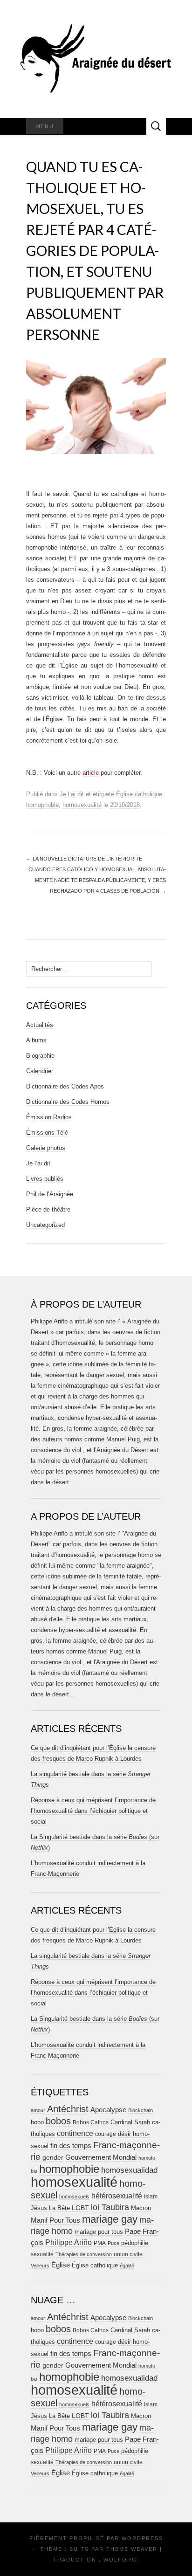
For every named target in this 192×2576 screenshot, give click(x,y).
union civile (128, 2254)
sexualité (42, 2254)
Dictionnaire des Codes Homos (68, 1102)
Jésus (39, 2208)
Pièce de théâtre (48, 1209)
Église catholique (139, 794)
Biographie (40, 1056)
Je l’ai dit (72, 794)
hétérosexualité (117, 2196)
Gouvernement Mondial (101, 2157)
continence (75, 2133)
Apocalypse (108, 2110)
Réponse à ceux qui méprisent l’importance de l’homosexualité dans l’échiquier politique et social (93, 1811)
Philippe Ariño (69, 2242)
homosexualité (82, 805)
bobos (58, 2121)
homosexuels (74, 2197)
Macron (141, 2208)
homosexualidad (129, 2170)
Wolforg (120, 2560)
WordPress (142, 2538)
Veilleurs (40, 2266)
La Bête (59, 2208)
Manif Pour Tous (55, 2220)
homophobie (42, 805)
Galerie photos (46, 1148)
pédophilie (135, 2243)
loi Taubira (110, 2207)
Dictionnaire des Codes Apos (65, 1086)
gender (53, 2158)
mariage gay (110, 2219)
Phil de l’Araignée (50, 1194)
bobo (37, 2122)
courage (106, 2134)
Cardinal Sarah (130, 2122)
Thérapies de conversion (84, 2254)
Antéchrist (68, 2109)
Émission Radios (49, 1117)
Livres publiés (45, 1179)
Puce (113, 2243)
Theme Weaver (132, 2549)
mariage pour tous (99, 2232)
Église (61, 2265)
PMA (100, 2243)
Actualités (40, 1025)
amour (38, 2110)
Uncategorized (45, 1225)
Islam (151, 2197)
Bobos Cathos (91, 2122)
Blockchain (141, 2110)
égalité (127, 2266)
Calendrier (40, 1071)
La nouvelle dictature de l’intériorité (84, 859)
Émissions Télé (47, 1133)
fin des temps (71, 2146)
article (91, 773)
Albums (36, 1040)
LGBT (80, 2208)
